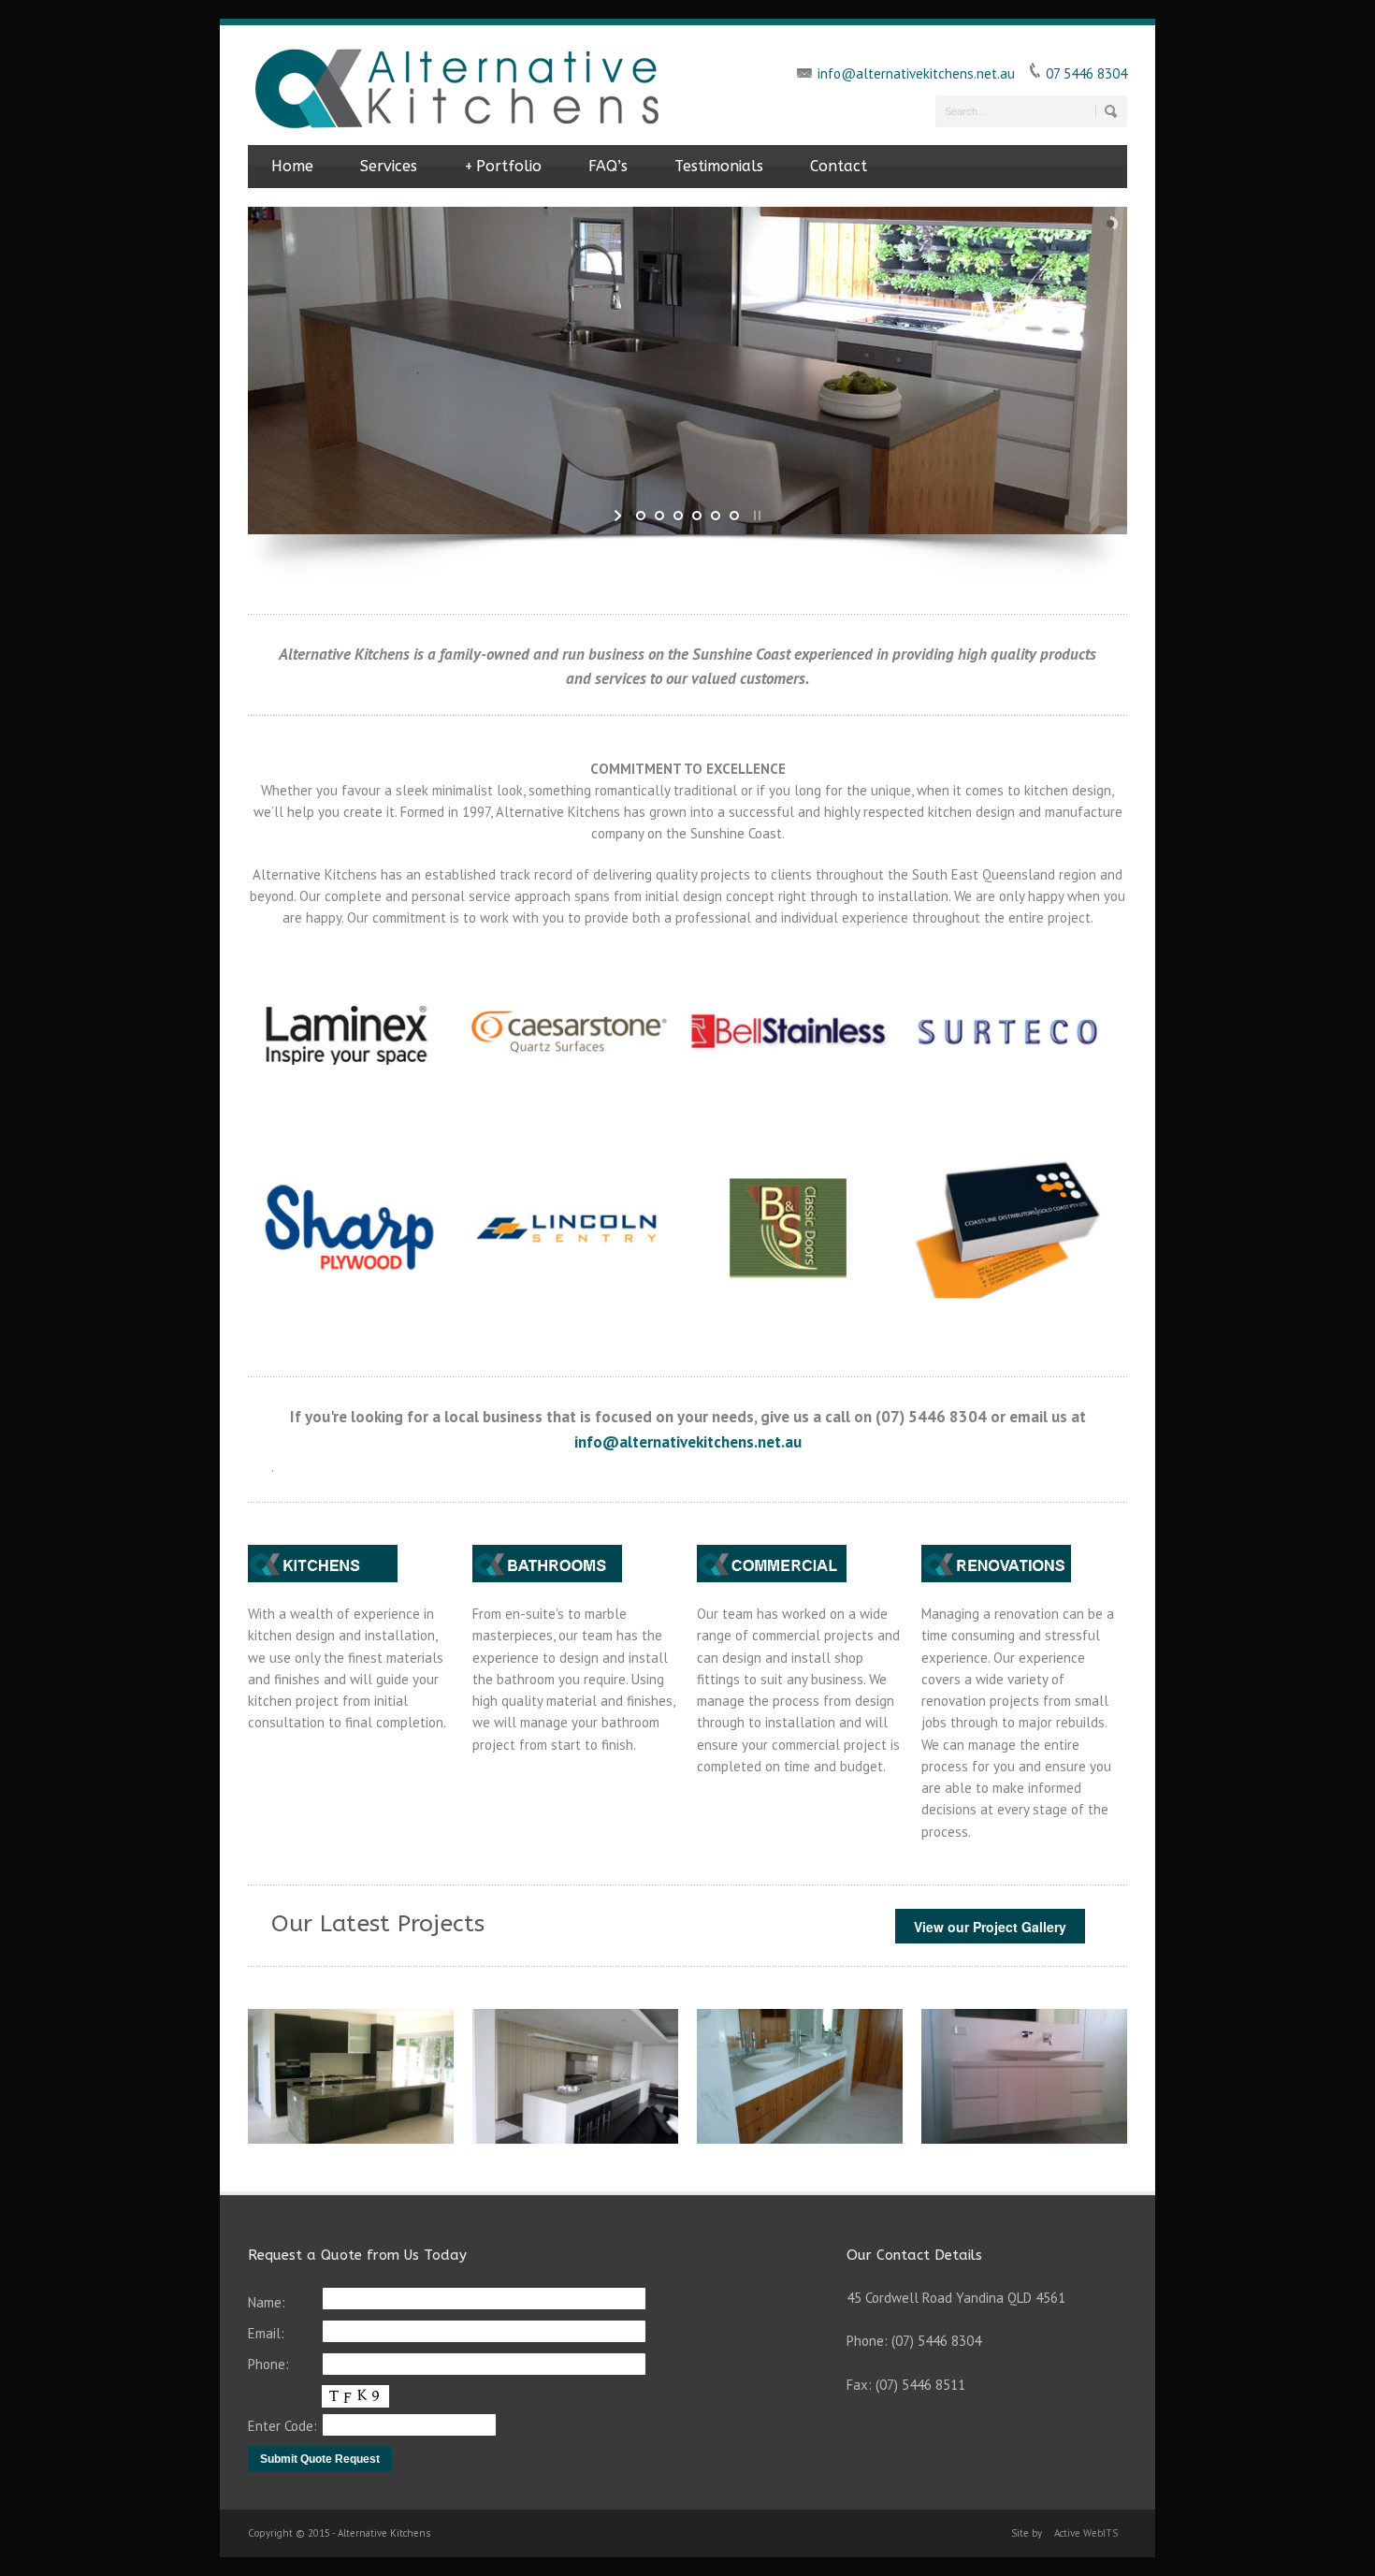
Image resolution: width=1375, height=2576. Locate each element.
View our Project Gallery (990, 1927)
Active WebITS (1086, 2533)
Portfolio (503, 166)
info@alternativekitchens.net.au (916, 73)
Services (389, 166)
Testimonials (719, 166)
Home (292, 166)
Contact (839, 166)
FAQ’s (608, 166)
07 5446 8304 (1086, 73)
